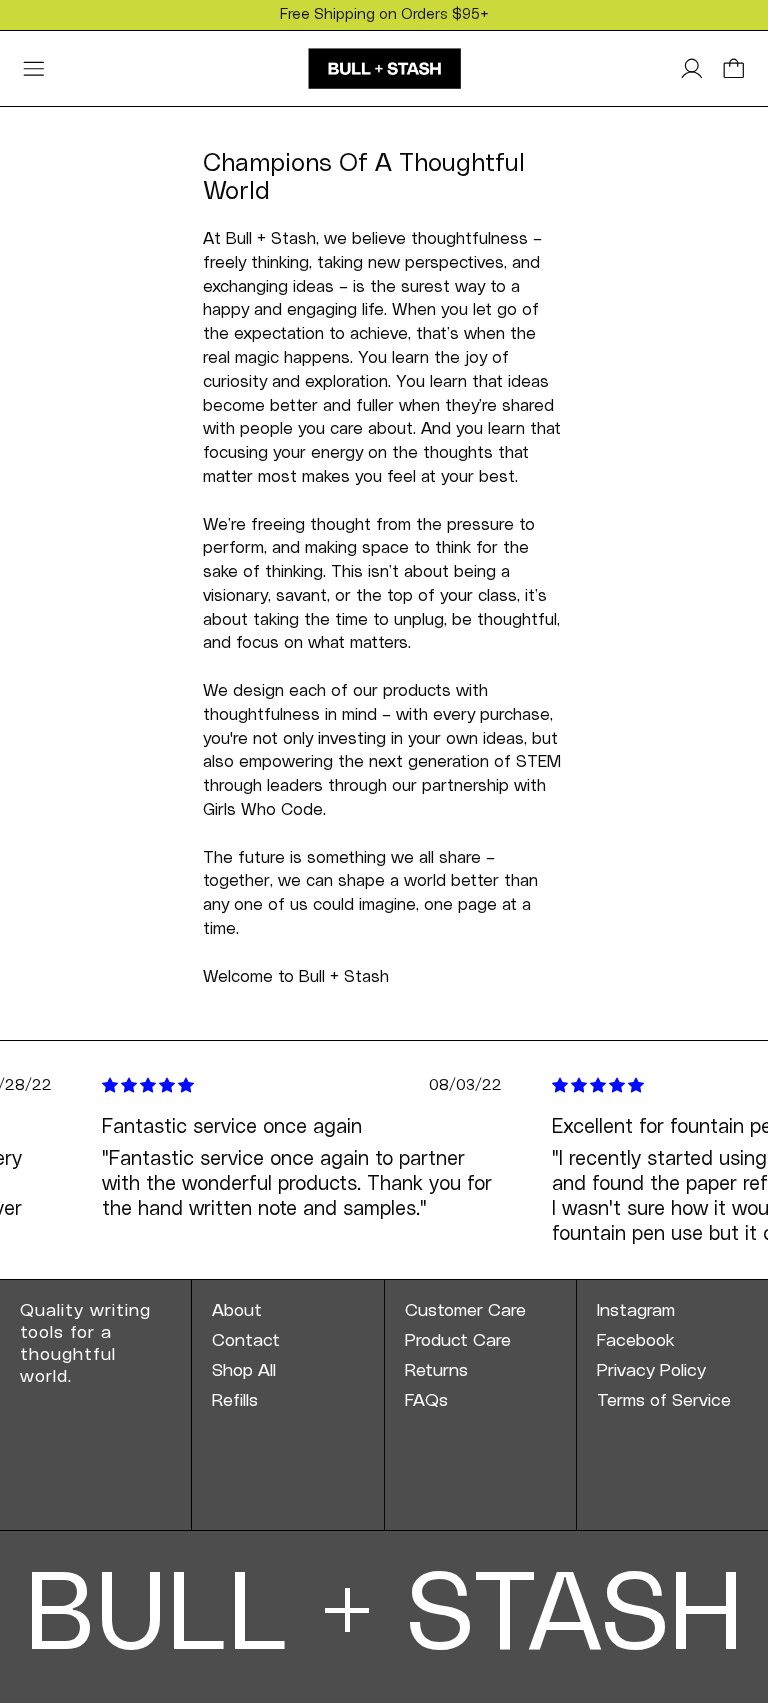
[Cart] (734, 69)
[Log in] (692, 69)
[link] (287, 1311)
